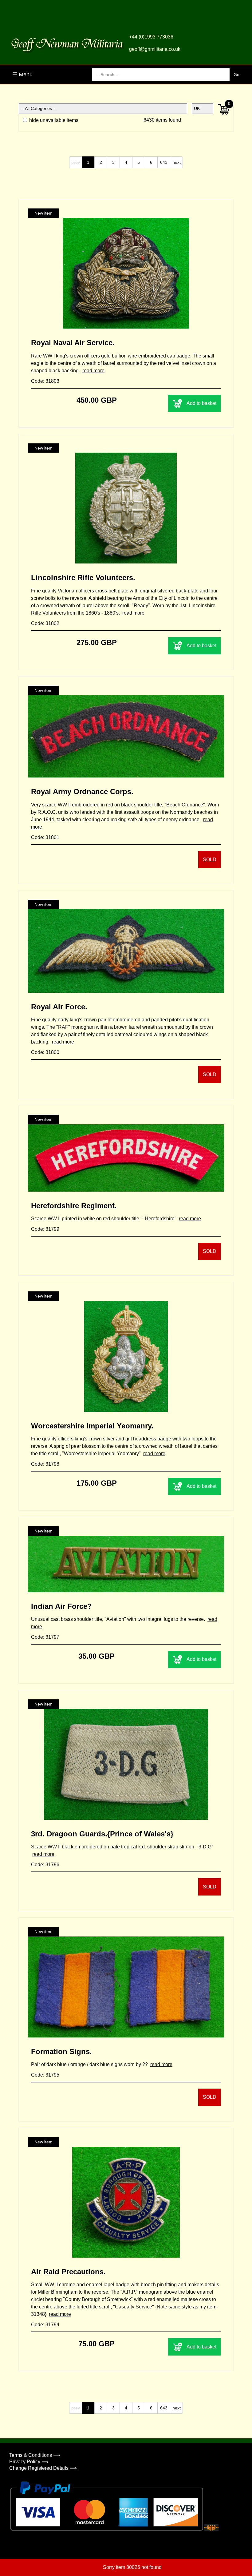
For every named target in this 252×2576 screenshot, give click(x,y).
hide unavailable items (53, 120)
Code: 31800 (45, 1052)
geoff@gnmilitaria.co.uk (155, 49)
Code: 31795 (45, 2075)
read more (93, 371)
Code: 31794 (45, 2325)
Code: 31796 (45, 1865)
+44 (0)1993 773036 (151, 37)
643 (164, 162)
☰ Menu (22, 75)
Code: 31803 (45, 381)
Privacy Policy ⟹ (29, 2462)
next (177, 162)
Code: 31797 (45, 1637)
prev (76, 162)
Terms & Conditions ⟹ (35, 2455)
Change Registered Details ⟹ (43, 2468)
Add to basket (201, 403)
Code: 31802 (45, 623)
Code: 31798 (45, 1464)
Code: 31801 (45, 837)
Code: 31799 (45, 1229)
